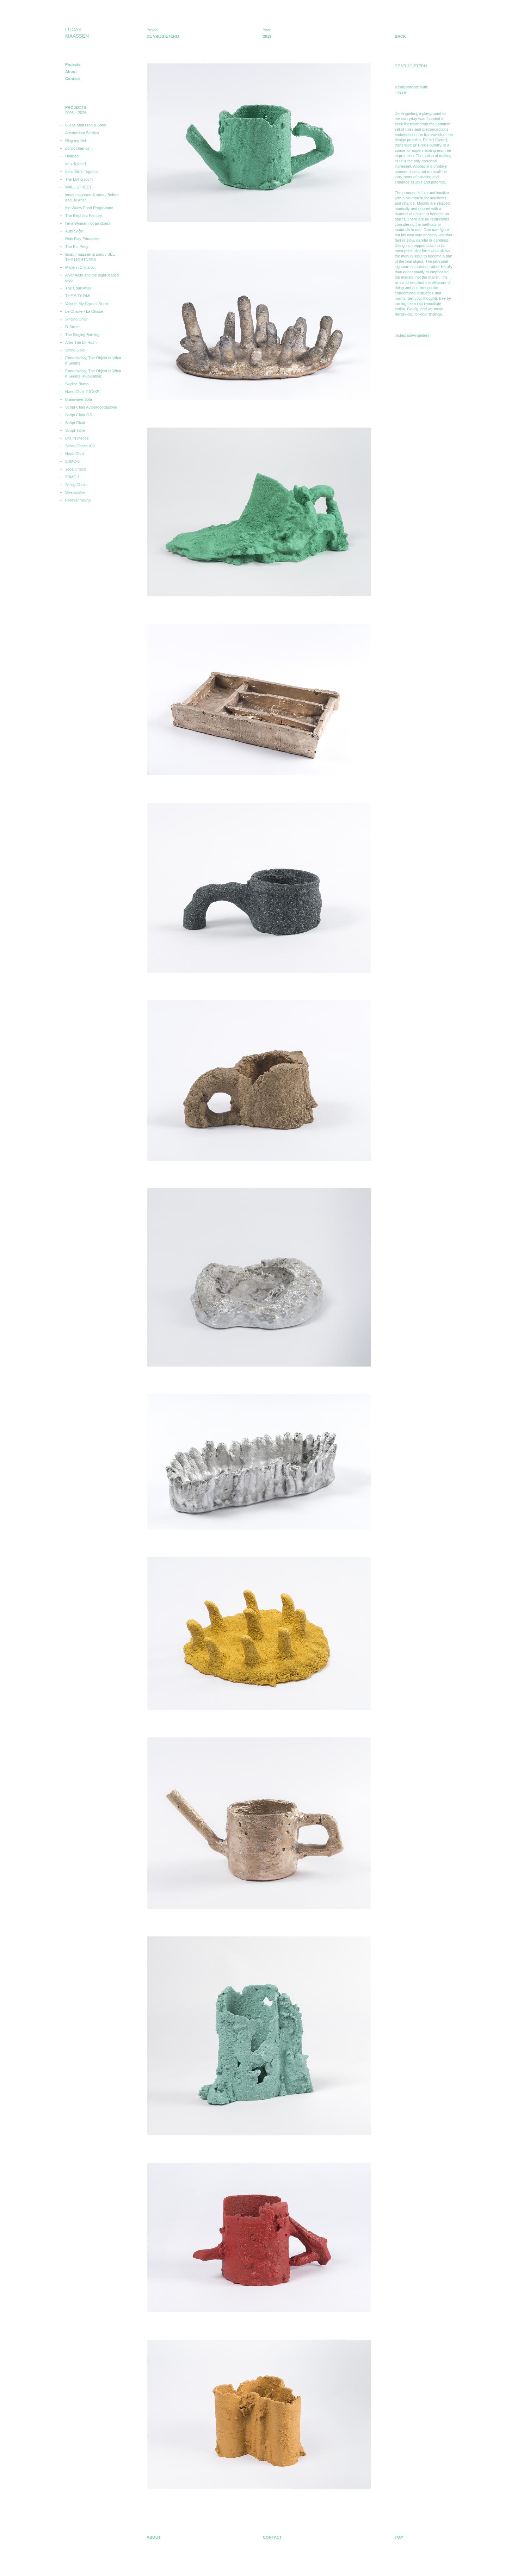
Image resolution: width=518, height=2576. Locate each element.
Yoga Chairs (76, 469)
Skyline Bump (77, 384)
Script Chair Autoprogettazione (91, 407)
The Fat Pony (77, 247)
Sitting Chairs (76, 485)
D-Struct (72, 327)
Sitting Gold (75, 350)
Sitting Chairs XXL (81, 446)
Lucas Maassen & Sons (86, 125)
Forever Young (78, 500)
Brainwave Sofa (79, 399)
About (71, 71)
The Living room (79, 179)
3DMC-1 (72, 477)
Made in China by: (81, 267)
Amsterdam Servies (82, 133)
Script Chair (75, 423)
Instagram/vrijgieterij (412, 335)
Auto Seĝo (74, 231)
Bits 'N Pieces (77, 438)
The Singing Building (82, 335)
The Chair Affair (78, 288)
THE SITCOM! (78, 296)
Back (400, 36)
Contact (73, 79)
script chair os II (79, 148)
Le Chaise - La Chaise (84, 311)
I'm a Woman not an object (88, 223)
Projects (73, 64)
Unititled (72, 156)
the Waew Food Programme (89, 208)
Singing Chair (76, 319)
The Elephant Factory (84, 216)
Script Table (75, 430)
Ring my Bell (76, 141)
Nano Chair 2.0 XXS (82, 392)
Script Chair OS (79, 415)
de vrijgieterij (76, 164)
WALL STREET (78, 187)
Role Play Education (82, 239)
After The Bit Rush (81, 342)
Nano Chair (75, 454)
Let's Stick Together (82, 172)
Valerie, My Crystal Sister (87, 304)
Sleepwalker (76, 492)
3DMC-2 (72, 461)
